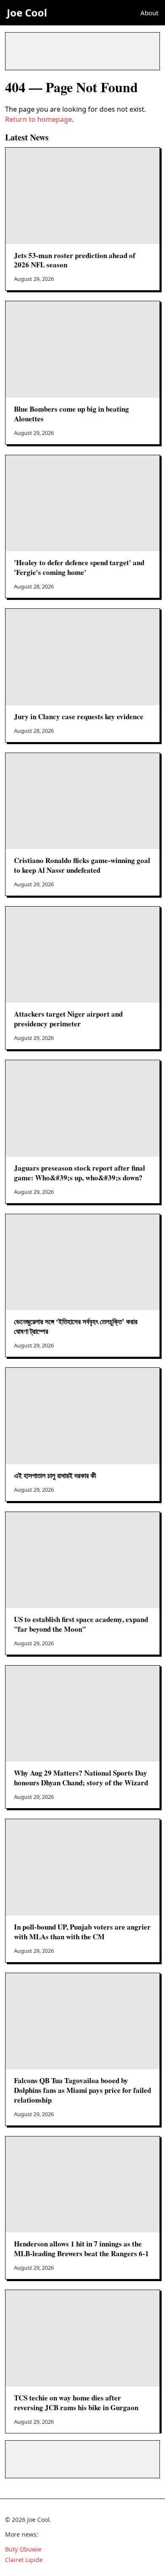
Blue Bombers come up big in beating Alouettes (71, 414)
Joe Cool (27, 12)
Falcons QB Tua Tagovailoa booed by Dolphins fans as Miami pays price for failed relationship (82, 2090)
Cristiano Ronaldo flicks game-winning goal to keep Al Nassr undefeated (82, 865)
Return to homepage (38, 119)
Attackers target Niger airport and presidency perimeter (68, 1019)
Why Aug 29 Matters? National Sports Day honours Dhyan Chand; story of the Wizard (81, 1778)
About (149, 13)
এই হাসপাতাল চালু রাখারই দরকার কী (55, 1475)
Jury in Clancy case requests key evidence (79, 716)
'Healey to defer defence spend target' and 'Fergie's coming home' (79, 567)
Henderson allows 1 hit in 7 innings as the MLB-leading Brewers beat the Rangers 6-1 (81, 2249)
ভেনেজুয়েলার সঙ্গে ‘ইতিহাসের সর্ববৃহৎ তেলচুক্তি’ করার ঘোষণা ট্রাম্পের (76, 1326)
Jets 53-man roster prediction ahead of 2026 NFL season (75, 260)
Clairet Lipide (24, 2560)
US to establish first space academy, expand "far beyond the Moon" (81, 1624)
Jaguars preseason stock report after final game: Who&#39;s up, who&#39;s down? (80, 1173)
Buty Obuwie (23, 2549)
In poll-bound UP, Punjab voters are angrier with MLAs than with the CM (82, 1932)
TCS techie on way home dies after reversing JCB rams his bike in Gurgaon (76, 2403)
